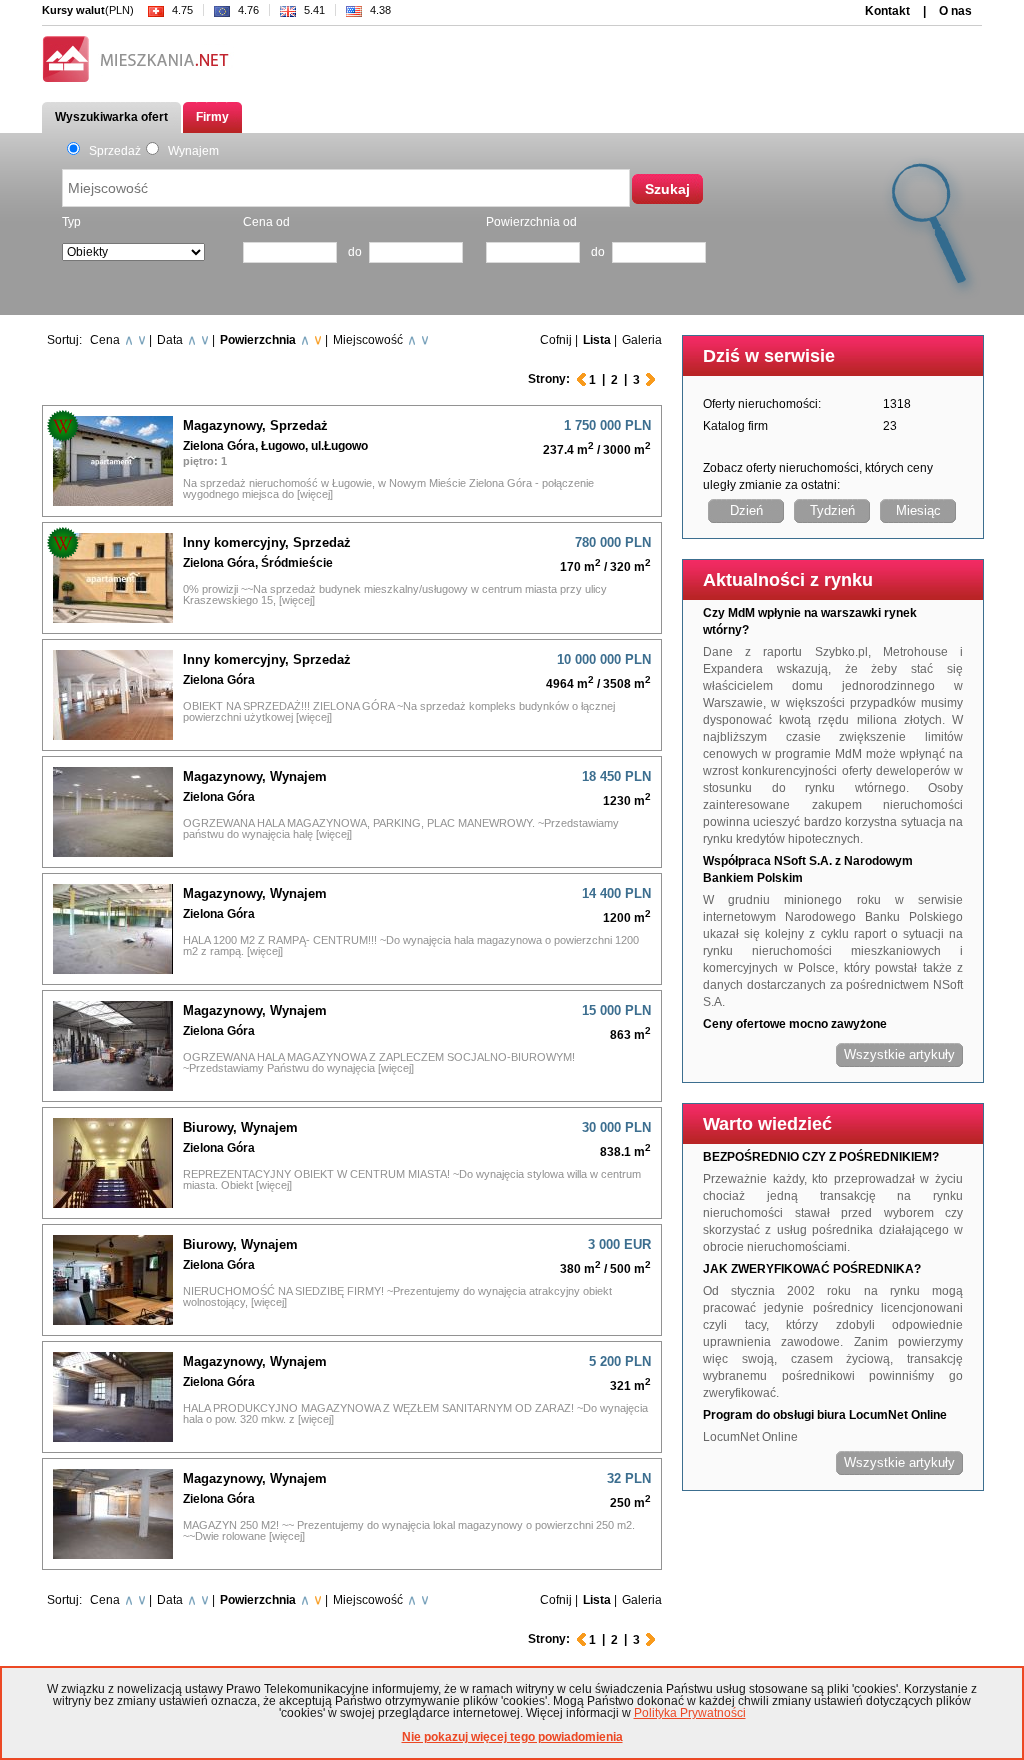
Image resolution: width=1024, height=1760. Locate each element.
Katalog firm (735, 426)
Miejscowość (368, 340)
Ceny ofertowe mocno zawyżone (795, 1024)
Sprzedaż (112, 151)
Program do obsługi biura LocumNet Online (825, 1415)
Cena (105, 340)
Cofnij (556, 340)
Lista (597, 340)
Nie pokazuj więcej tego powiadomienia (512, 1737)
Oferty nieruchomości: (762, 404)
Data (170, 340)
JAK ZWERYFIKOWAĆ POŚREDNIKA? (812, 1269)
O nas (955, 11)
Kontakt (887, 11)
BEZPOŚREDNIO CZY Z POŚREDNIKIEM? (821, 1157)
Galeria (642, 340)
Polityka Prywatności (690, 1713)
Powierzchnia (258, 340)
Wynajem (190, 151)
